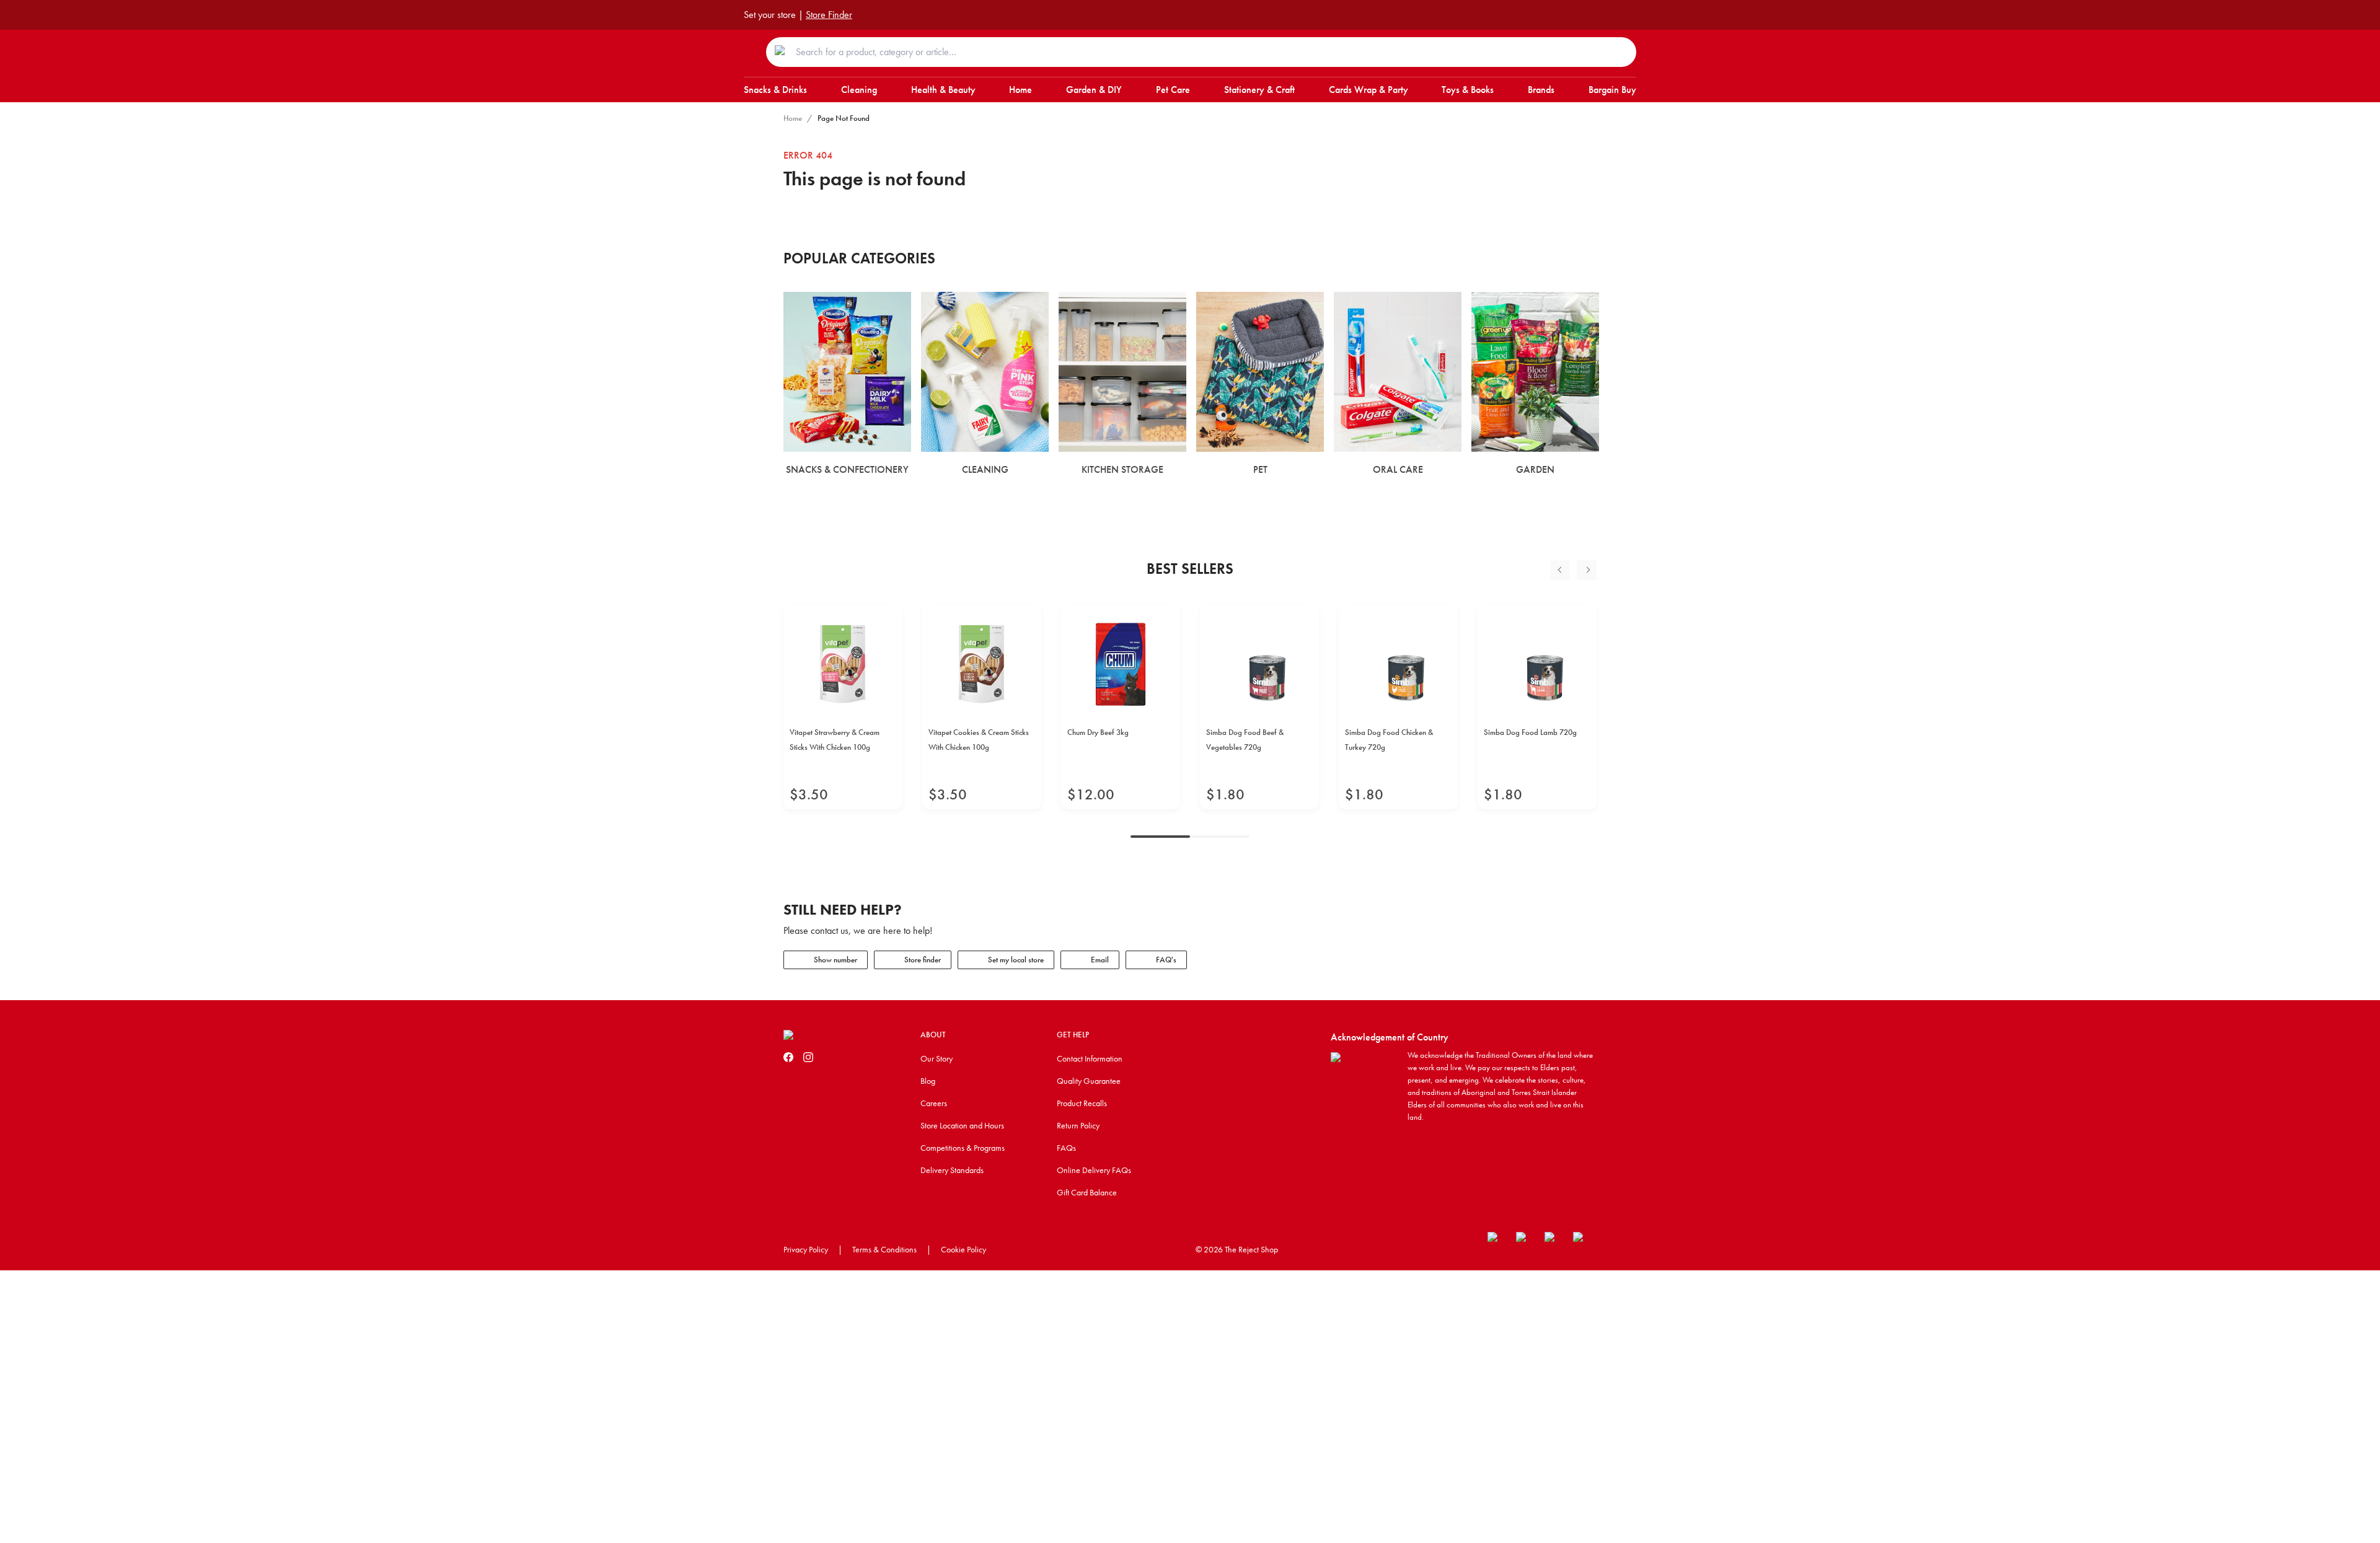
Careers (934, 1103)
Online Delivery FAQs (1094, 1170)
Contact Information (1090, 1058)
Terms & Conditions (884, 1249)
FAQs (1066, 1148)
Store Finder (829, 15)
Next (1587, 570)
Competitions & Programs (963, 1148)
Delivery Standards (952, 1170)
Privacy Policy (806, 1249)
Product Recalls (1082, 1103)
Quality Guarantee (1089, 1081)
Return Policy (1078, 1125)
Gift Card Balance (1087, 1192)
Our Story (937, 1058)
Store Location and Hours (962, 1125)
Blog (928, 1081)
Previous (1560, 570)
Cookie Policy (963, 1249)
